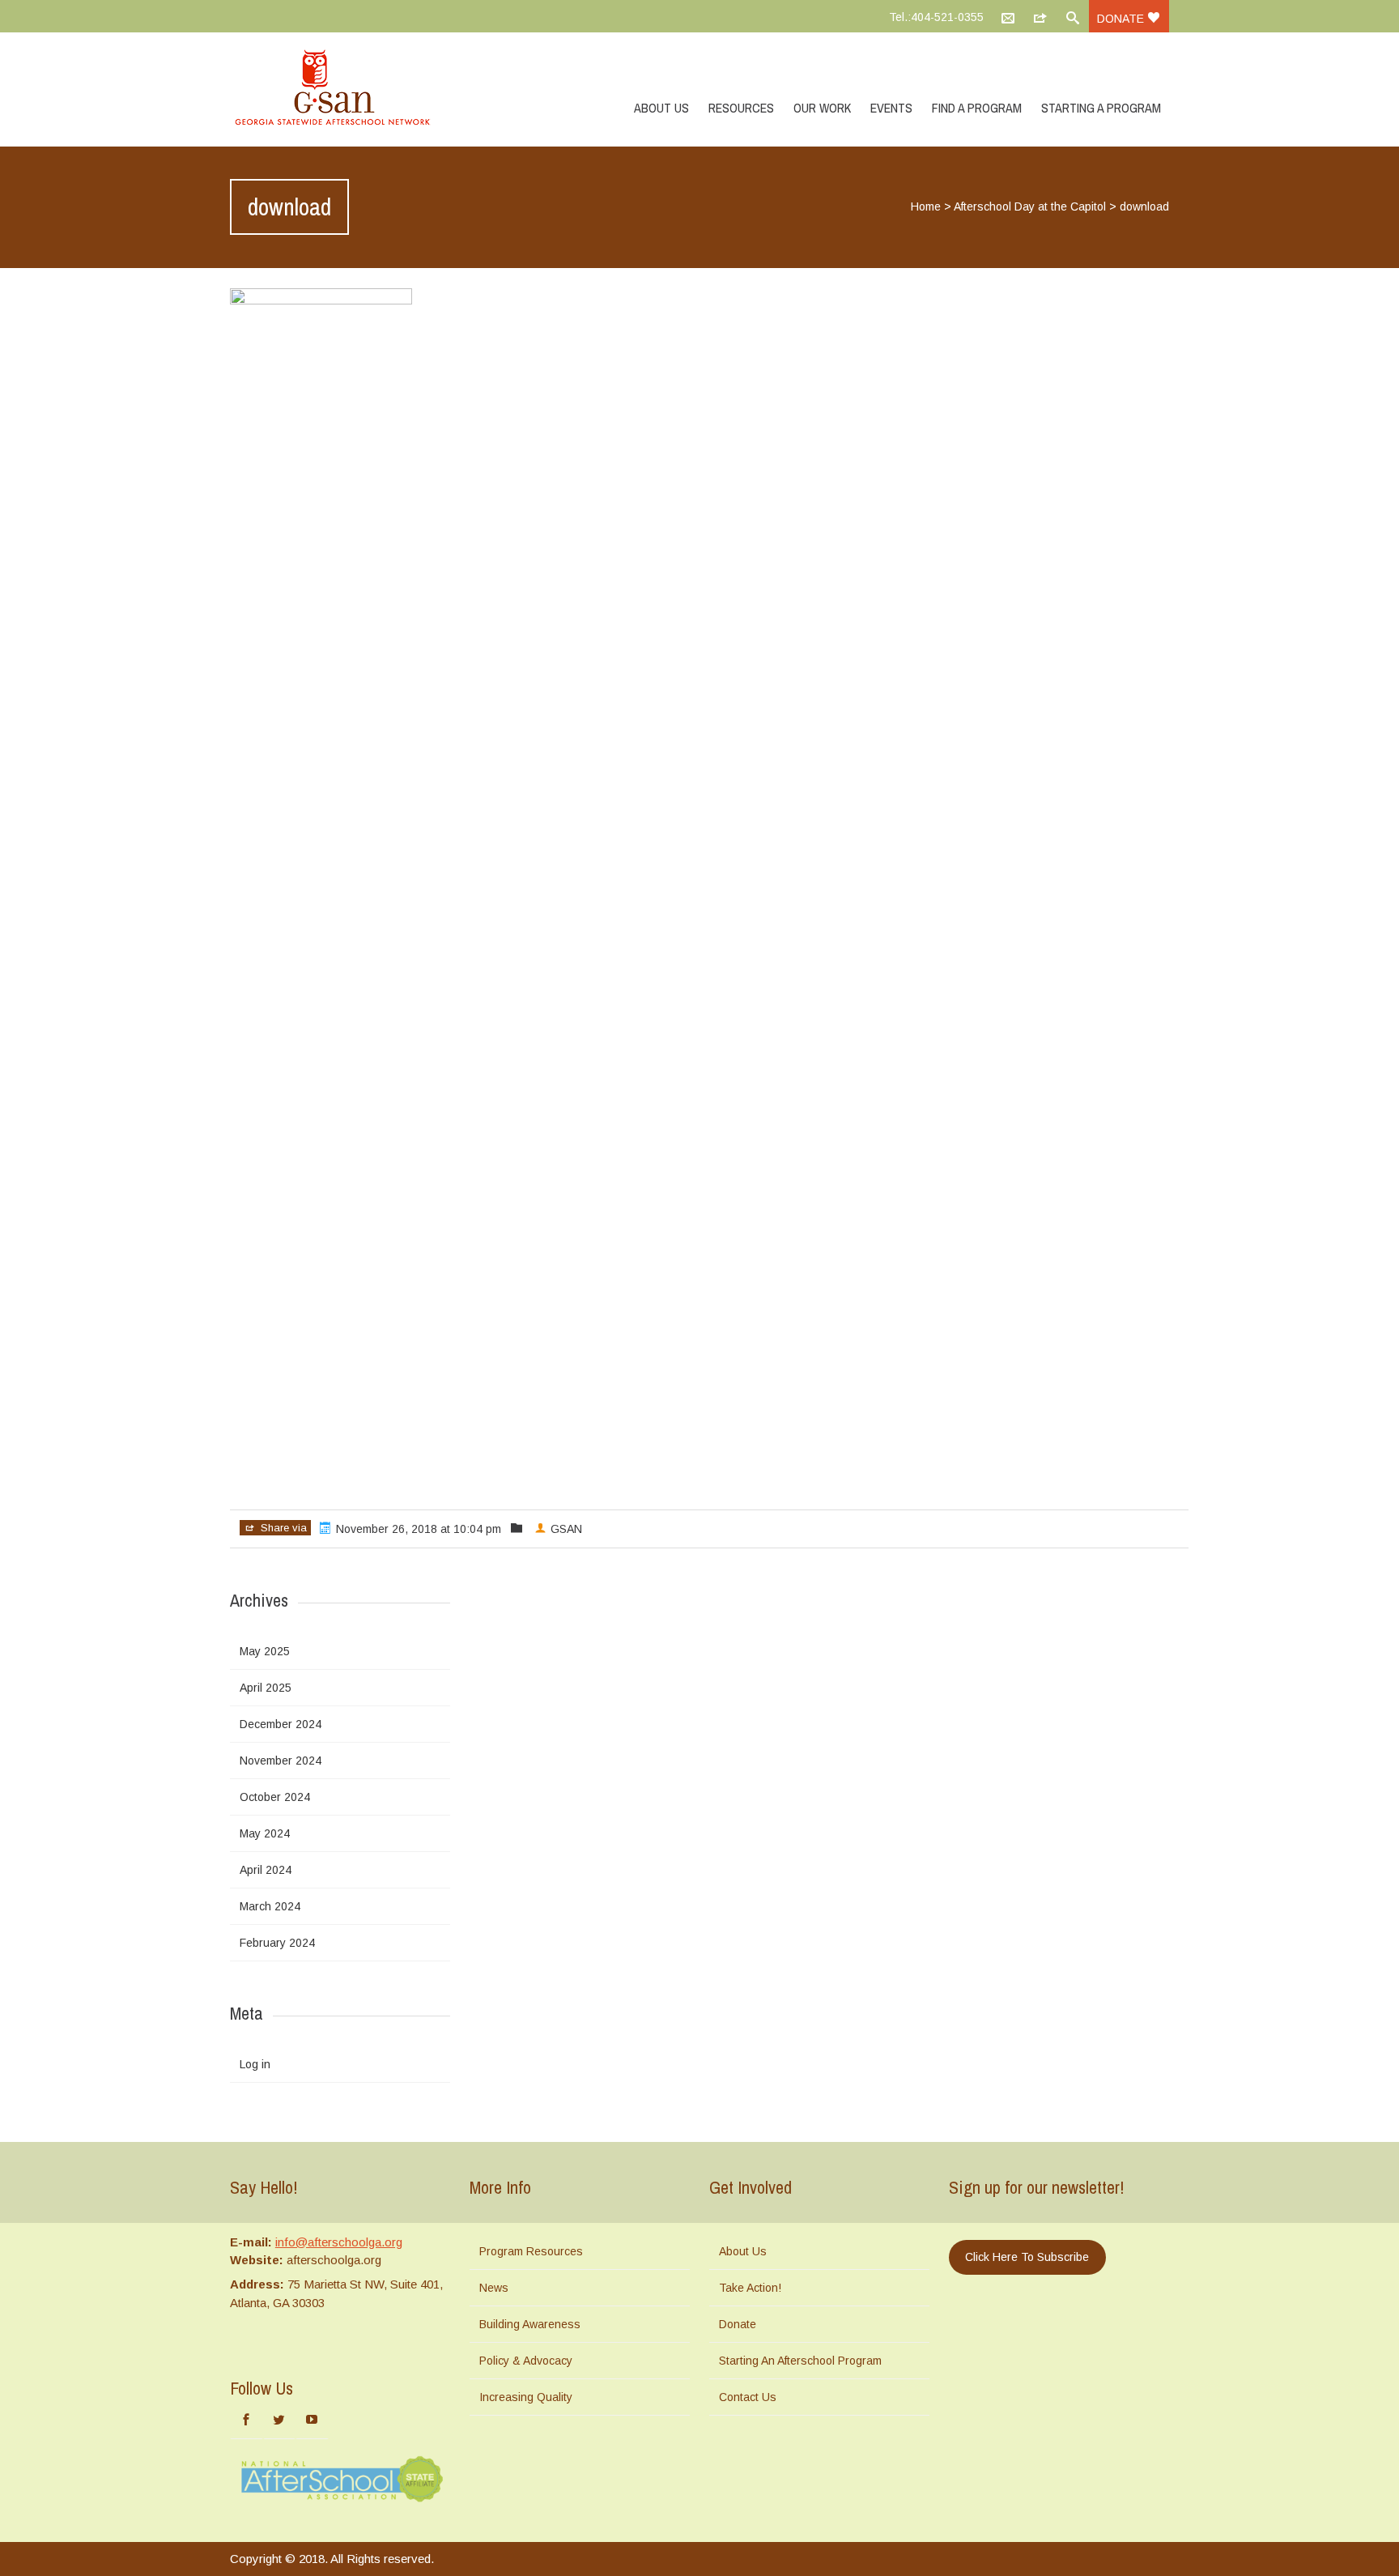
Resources (741, 108)
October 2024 (275, 1797)
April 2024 (266, 1870)
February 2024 (277, 1943)
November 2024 (281, 1761)
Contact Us (748, 2397)
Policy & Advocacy (526, 2361)
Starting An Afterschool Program (800, 2361)
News (494, 2288)
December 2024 (281, 1724)
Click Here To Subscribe (1027, 2257)
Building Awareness (530, 2324)
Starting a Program (1101, 108)
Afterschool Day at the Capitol (1030, 207)
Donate (1122, 19)
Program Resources (531, 2251)
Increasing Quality (526, 2397)
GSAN (566, 1529)
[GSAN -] (351, 89)
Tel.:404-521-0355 (936, 17)
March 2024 (270, 1906)
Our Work (822, 108)
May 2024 (265, 1833)
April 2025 (266, 1688)
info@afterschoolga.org (339, 2242)
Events (891, 108)
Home (926, 207)
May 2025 (265, 1651)
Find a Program (977, 108)
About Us (661, 108)
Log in (255, 2064)
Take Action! (750, 2288)
